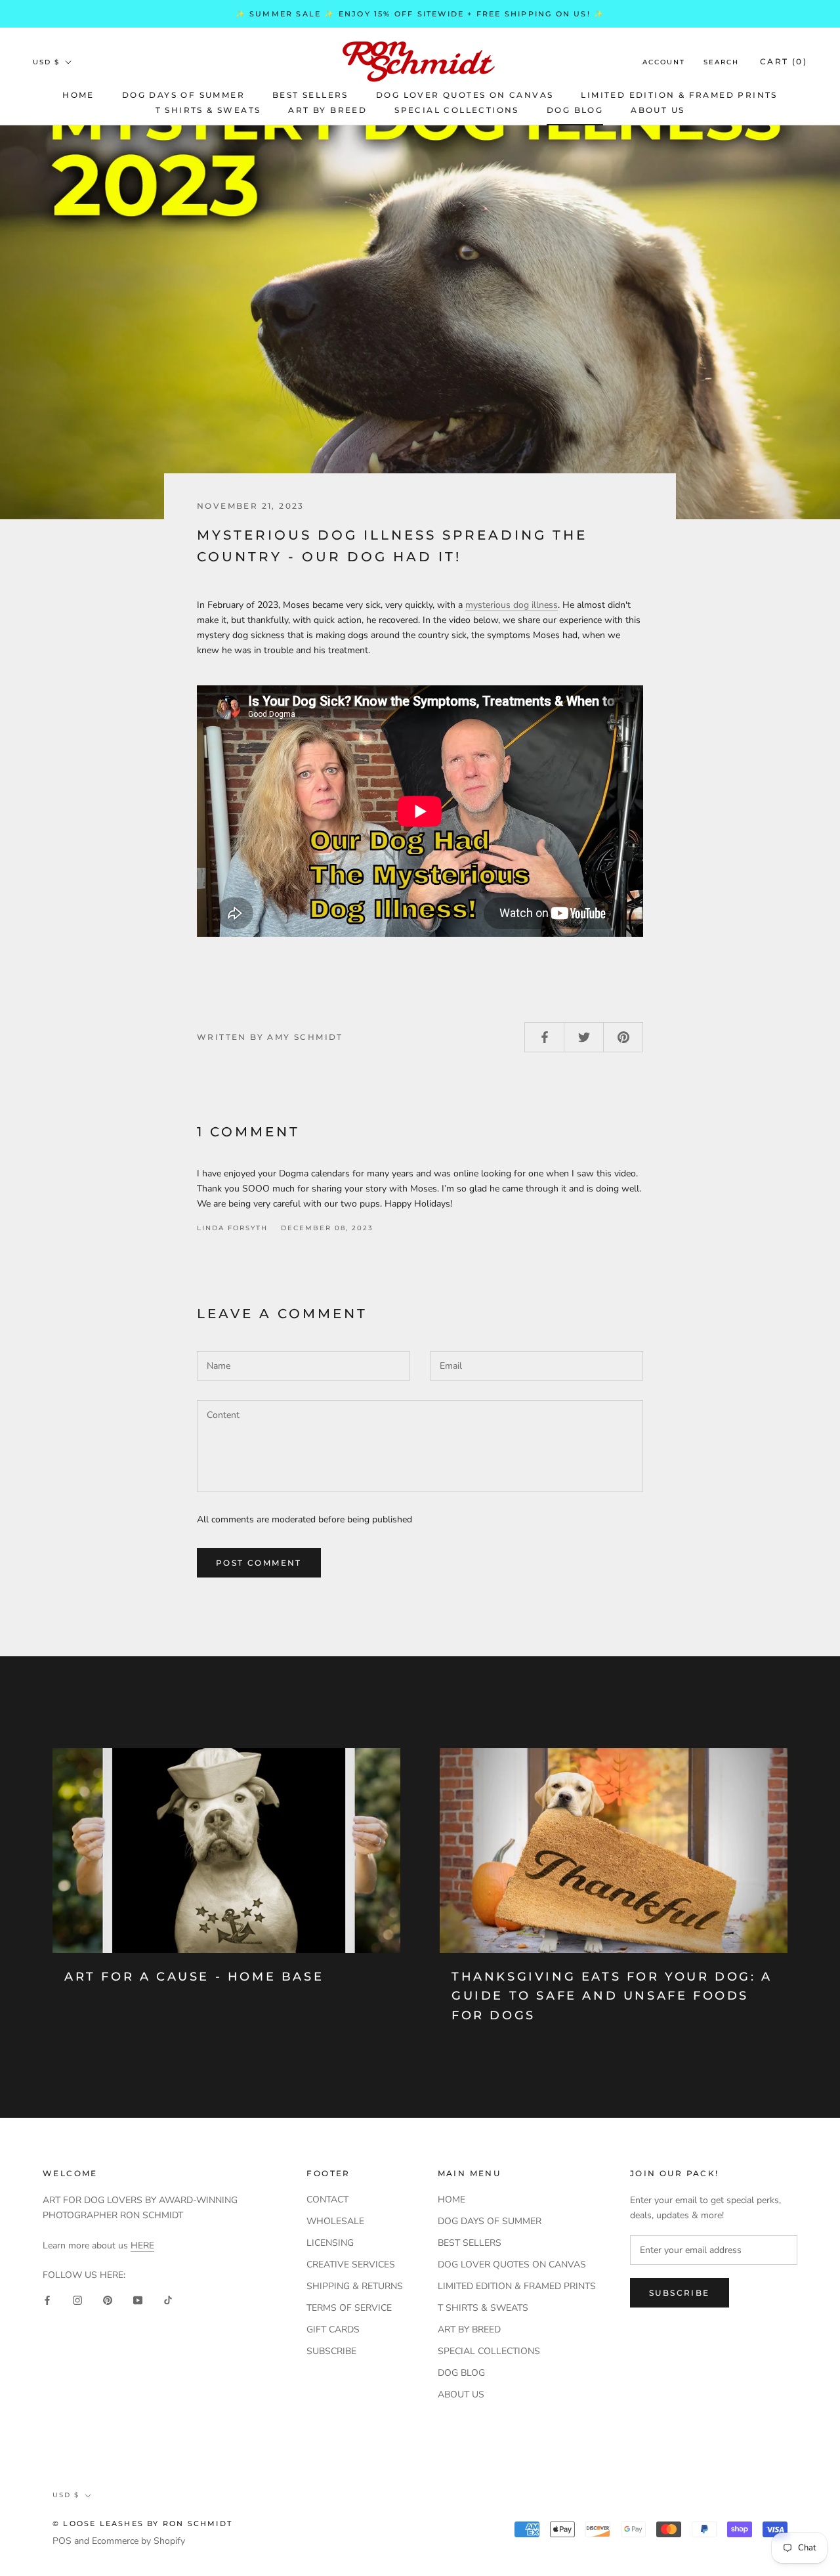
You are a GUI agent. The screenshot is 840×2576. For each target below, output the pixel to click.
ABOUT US (658, 110)
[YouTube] (138, 2300)
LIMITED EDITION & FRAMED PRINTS (679, 95)
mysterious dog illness (512, 605)
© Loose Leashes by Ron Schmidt (142, 2523)
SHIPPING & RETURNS (355, 2286)
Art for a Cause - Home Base (194, 1977)
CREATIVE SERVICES (351, 2265)
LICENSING (330, 2243)
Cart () (784, 61)
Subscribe (680, 2293)
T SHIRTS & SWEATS (208, 110)
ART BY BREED (327, 110)
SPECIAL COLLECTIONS (457, 110)
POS (62, 2541)
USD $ (46, 62)
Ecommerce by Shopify (138, 2541)
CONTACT (327, 2200)
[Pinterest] (108, 2300)
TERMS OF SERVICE (349, 2308)
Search (721, 62)
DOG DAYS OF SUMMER (183, 95)
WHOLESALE (335, 2221)
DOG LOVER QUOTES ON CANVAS (465, 95)
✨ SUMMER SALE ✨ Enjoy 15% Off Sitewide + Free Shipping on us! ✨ (420, 14)
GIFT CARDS (333, 2329)
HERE (142, 2245)
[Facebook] (47, 2300)
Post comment (259, 1563)
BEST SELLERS (310, 95)
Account (664, 62)
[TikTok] (168, 2300)
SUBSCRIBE (331, 2351)
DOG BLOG (575, 110)
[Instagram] (77, 2300)
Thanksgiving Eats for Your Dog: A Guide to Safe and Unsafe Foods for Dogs (612, 1996)
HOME (78, 95)
